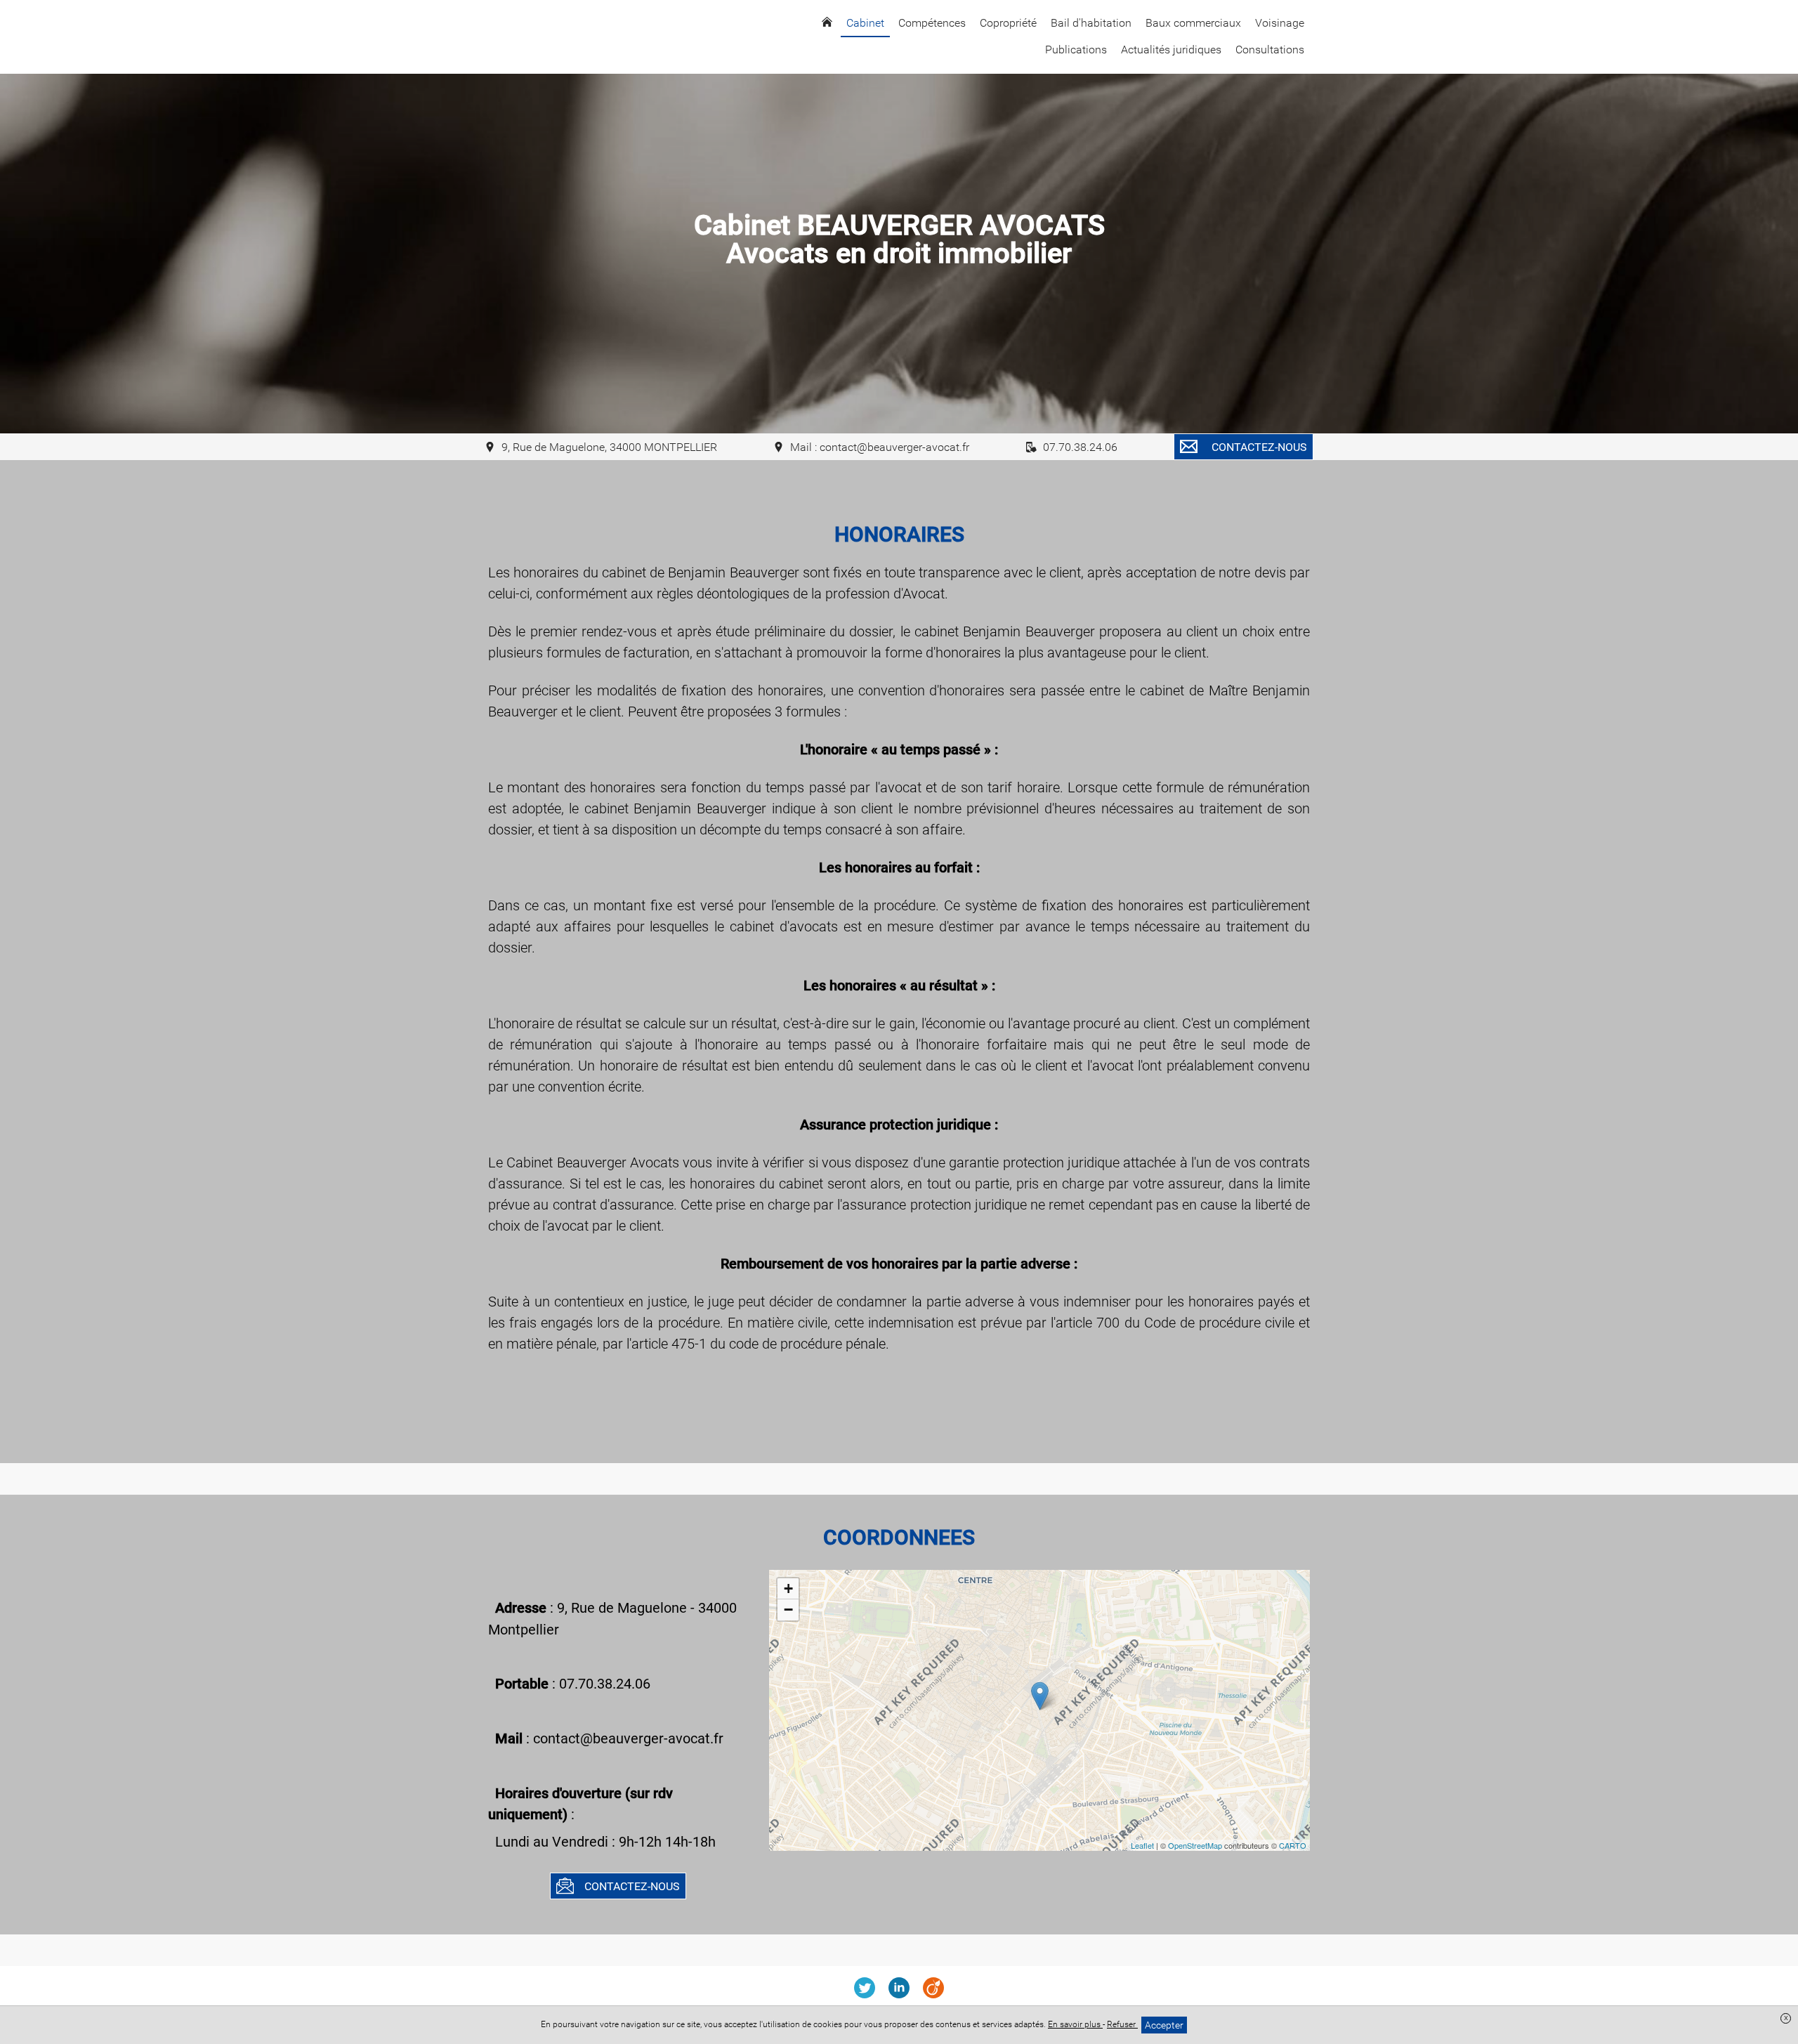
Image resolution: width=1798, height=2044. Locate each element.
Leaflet (1142, 1845)
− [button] (788, 1610)
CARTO (1293, 1845)
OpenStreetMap (1195, 1845)
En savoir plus (1075, 2024)
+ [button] (788, 1588)
